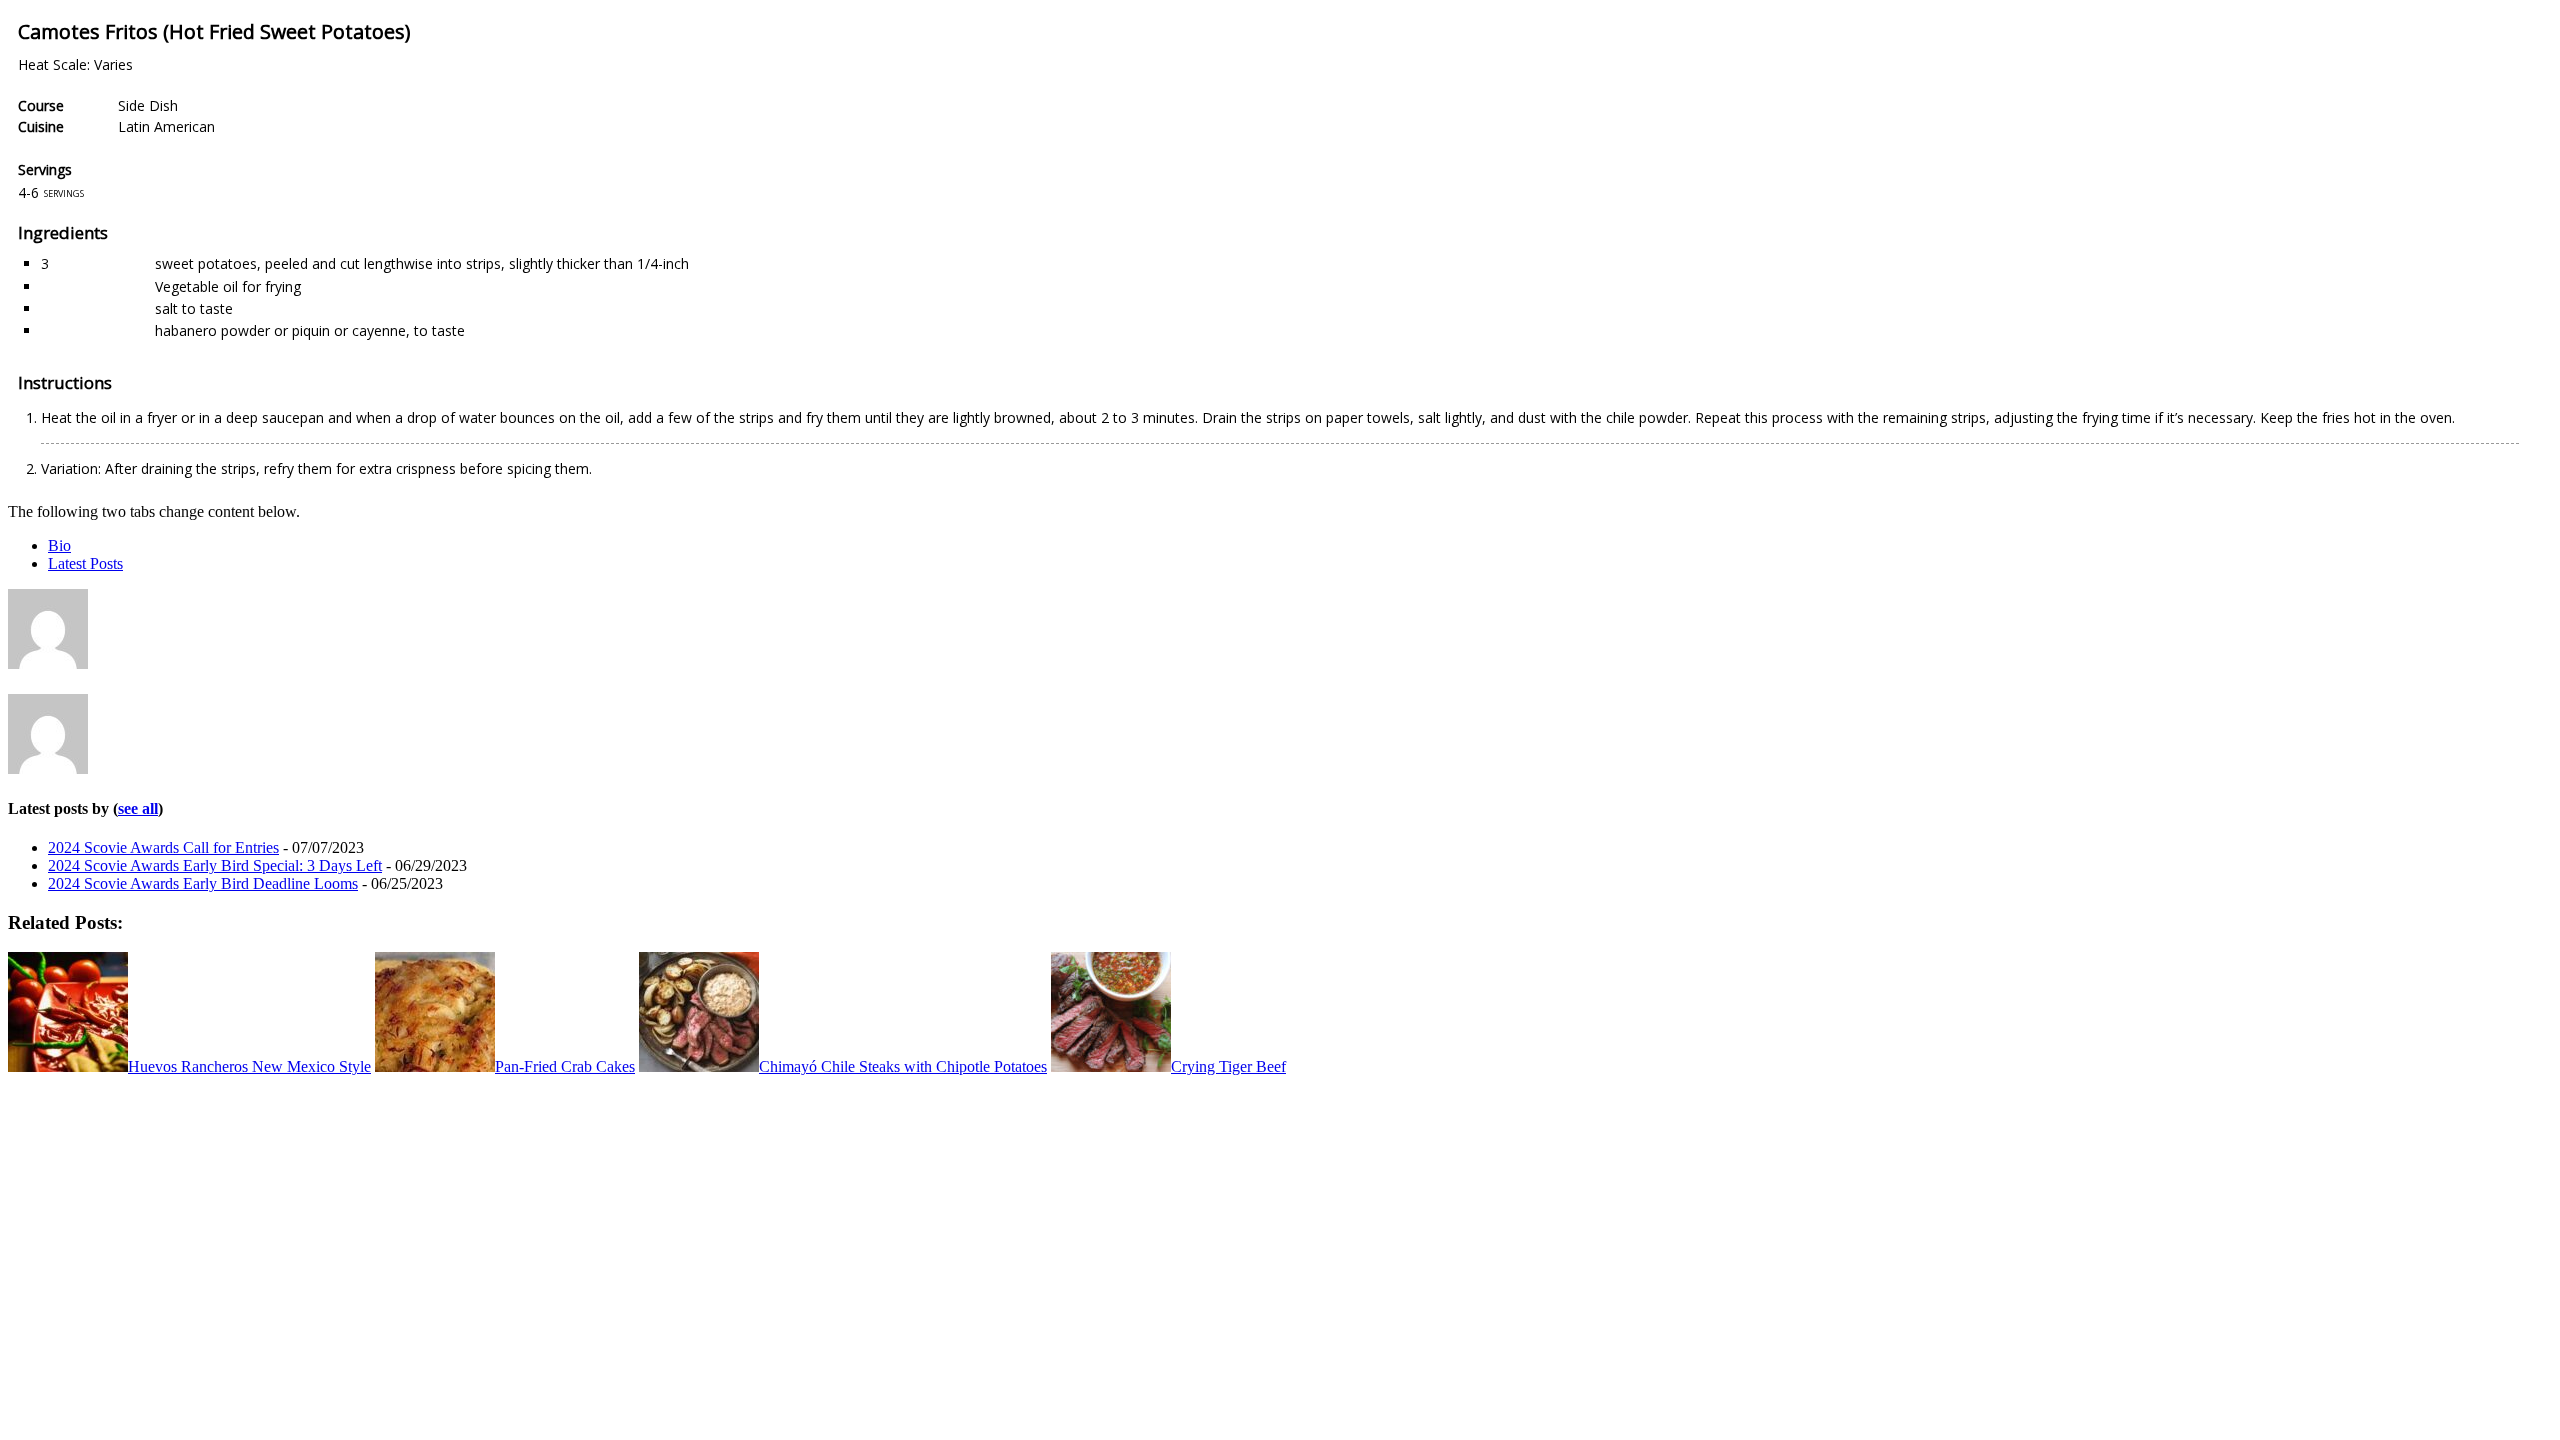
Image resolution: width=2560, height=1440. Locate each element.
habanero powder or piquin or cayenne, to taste (310, 330)
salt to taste (194, 308)
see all (138, 808)
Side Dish (148, 105)
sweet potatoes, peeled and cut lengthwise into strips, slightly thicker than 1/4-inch (422, 263)
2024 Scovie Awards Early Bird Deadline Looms (203, 883)
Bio (59, 545)
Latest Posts (85, 563)
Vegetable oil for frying (228, 286)
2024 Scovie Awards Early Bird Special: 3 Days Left (215, 865)
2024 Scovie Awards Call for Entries (163, 847)
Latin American (166, 126)
